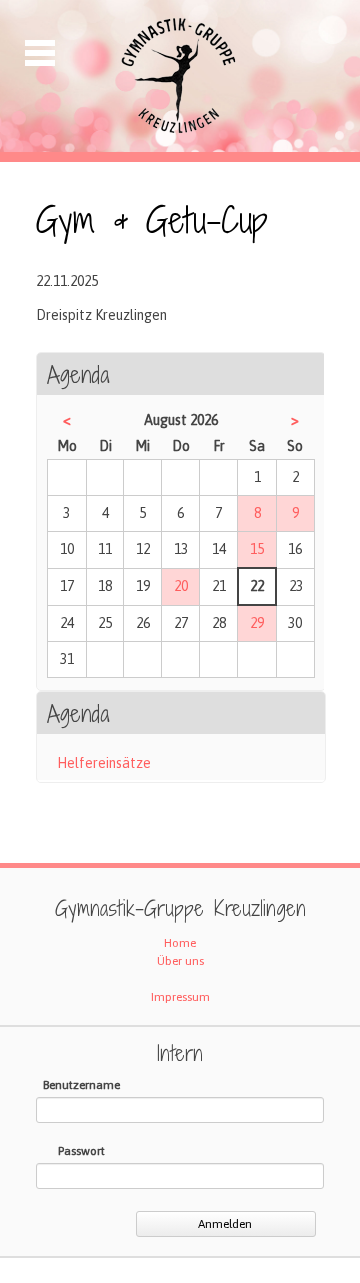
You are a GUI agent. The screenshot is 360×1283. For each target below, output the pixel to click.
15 (257, 549)
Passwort (81, 1151)
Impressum (180, 997)
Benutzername (81, 1085)
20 (181, 586)
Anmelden (225, 1224)
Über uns (180, 961)
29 (257, 623)
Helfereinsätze (104, 763)
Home (180, 943)
